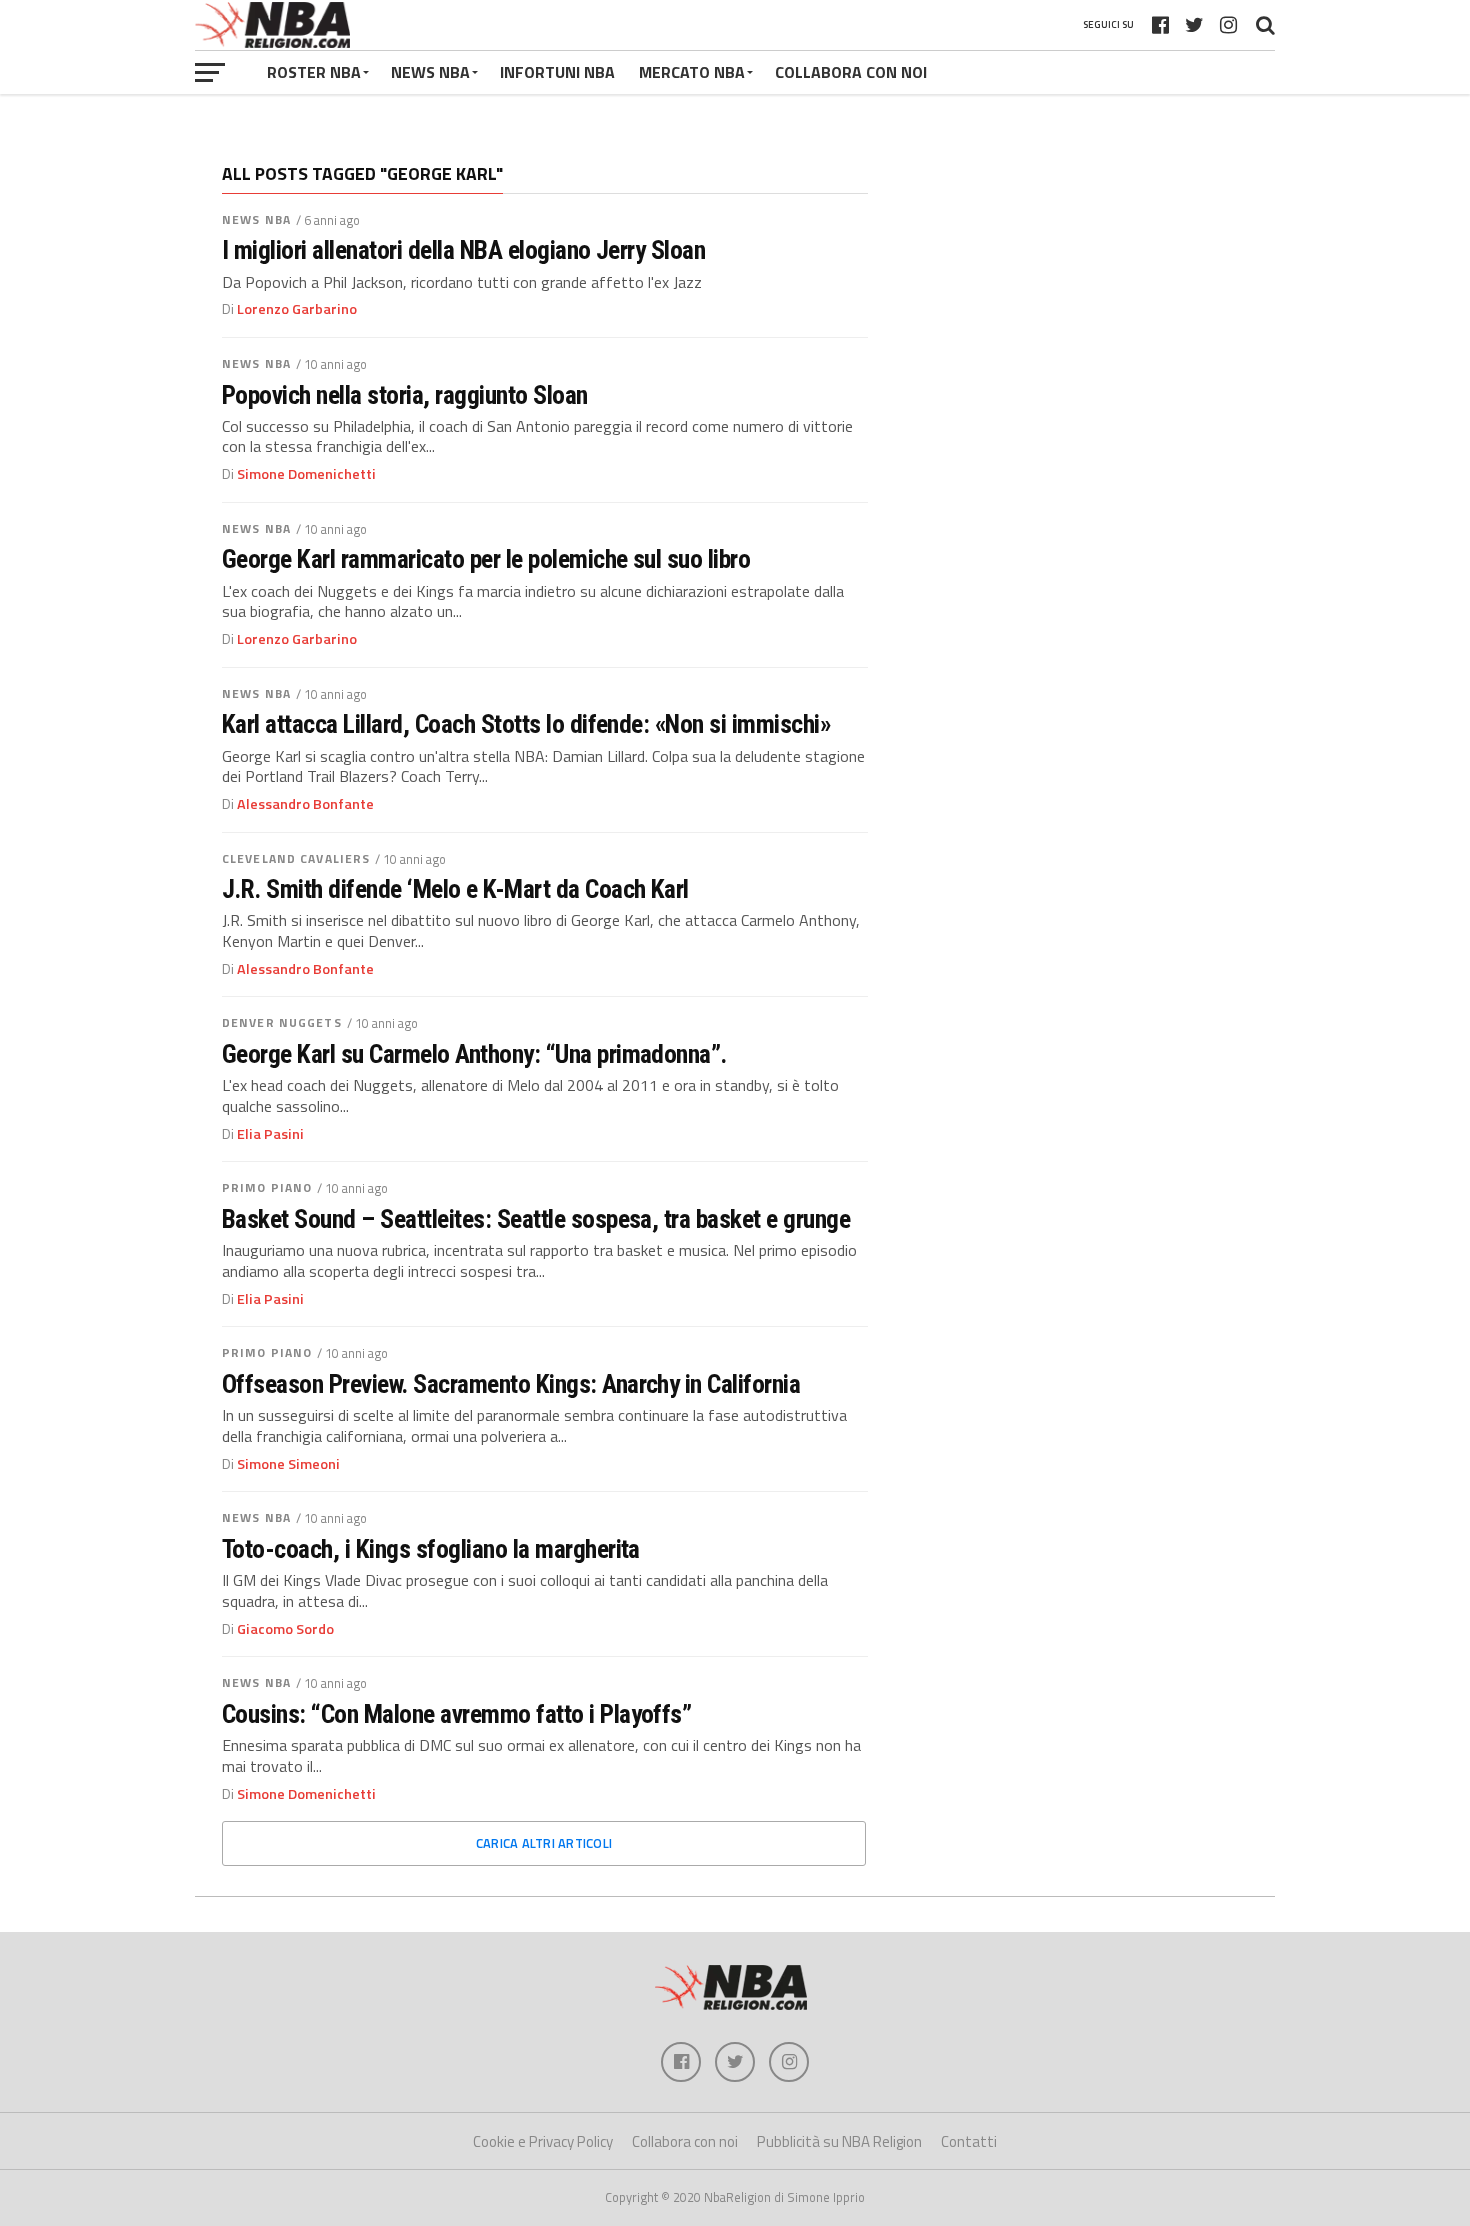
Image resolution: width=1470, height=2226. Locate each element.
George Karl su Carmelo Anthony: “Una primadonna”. (474, 1054)
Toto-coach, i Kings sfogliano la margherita (431, 1549)
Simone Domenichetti (306, 474)
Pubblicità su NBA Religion (839, 2141)
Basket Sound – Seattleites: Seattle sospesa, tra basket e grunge (536, 1219)
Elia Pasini (270, 1134)
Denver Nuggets (282, 1022)
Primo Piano (267, 1187)
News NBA (256, 219)
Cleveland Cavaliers (296, 858)
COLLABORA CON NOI (851, 72)
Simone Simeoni (288, 1464)
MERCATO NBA (692, 72)
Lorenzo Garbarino (297, 309)
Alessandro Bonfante (305, 804)
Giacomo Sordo (285, 1629)
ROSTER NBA (314, 72)
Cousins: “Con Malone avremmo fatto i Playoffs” (456, 1714)
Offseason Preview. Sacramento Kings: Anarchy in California (511, 1384)
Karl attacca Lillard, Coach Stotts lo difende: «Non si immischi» (526, 724)
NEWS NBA (430, 72)
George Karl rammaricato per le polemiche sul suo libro (486, 559)
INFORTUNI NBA (557, 72)
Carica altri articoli (544, 1843)
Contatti (969, 2141)
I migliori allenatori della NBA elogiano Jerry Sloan (463, 250)
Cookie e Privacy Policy (543, 2141)
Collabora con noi (685, 2141)
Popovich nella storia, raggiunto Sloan (405, 395)
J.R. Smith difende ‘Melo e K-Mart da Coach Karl (455, 889)
